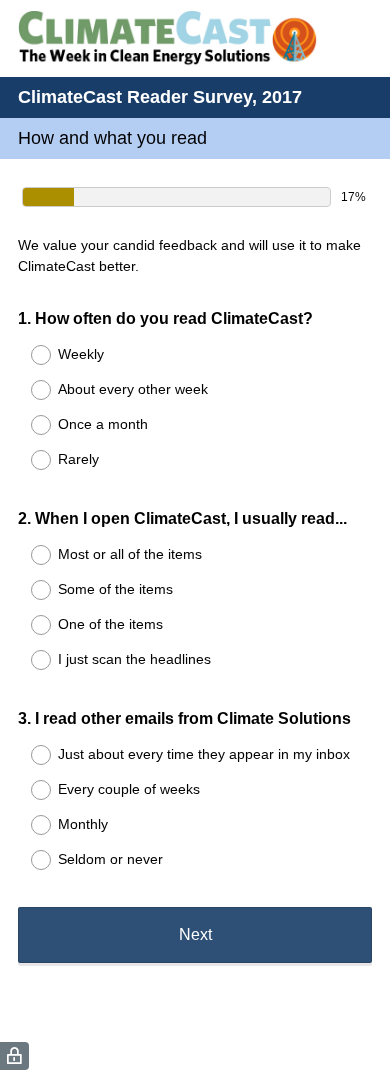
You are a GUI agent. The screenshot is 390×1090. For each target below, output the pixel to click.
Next (195, 934)
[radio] (28, 355)
